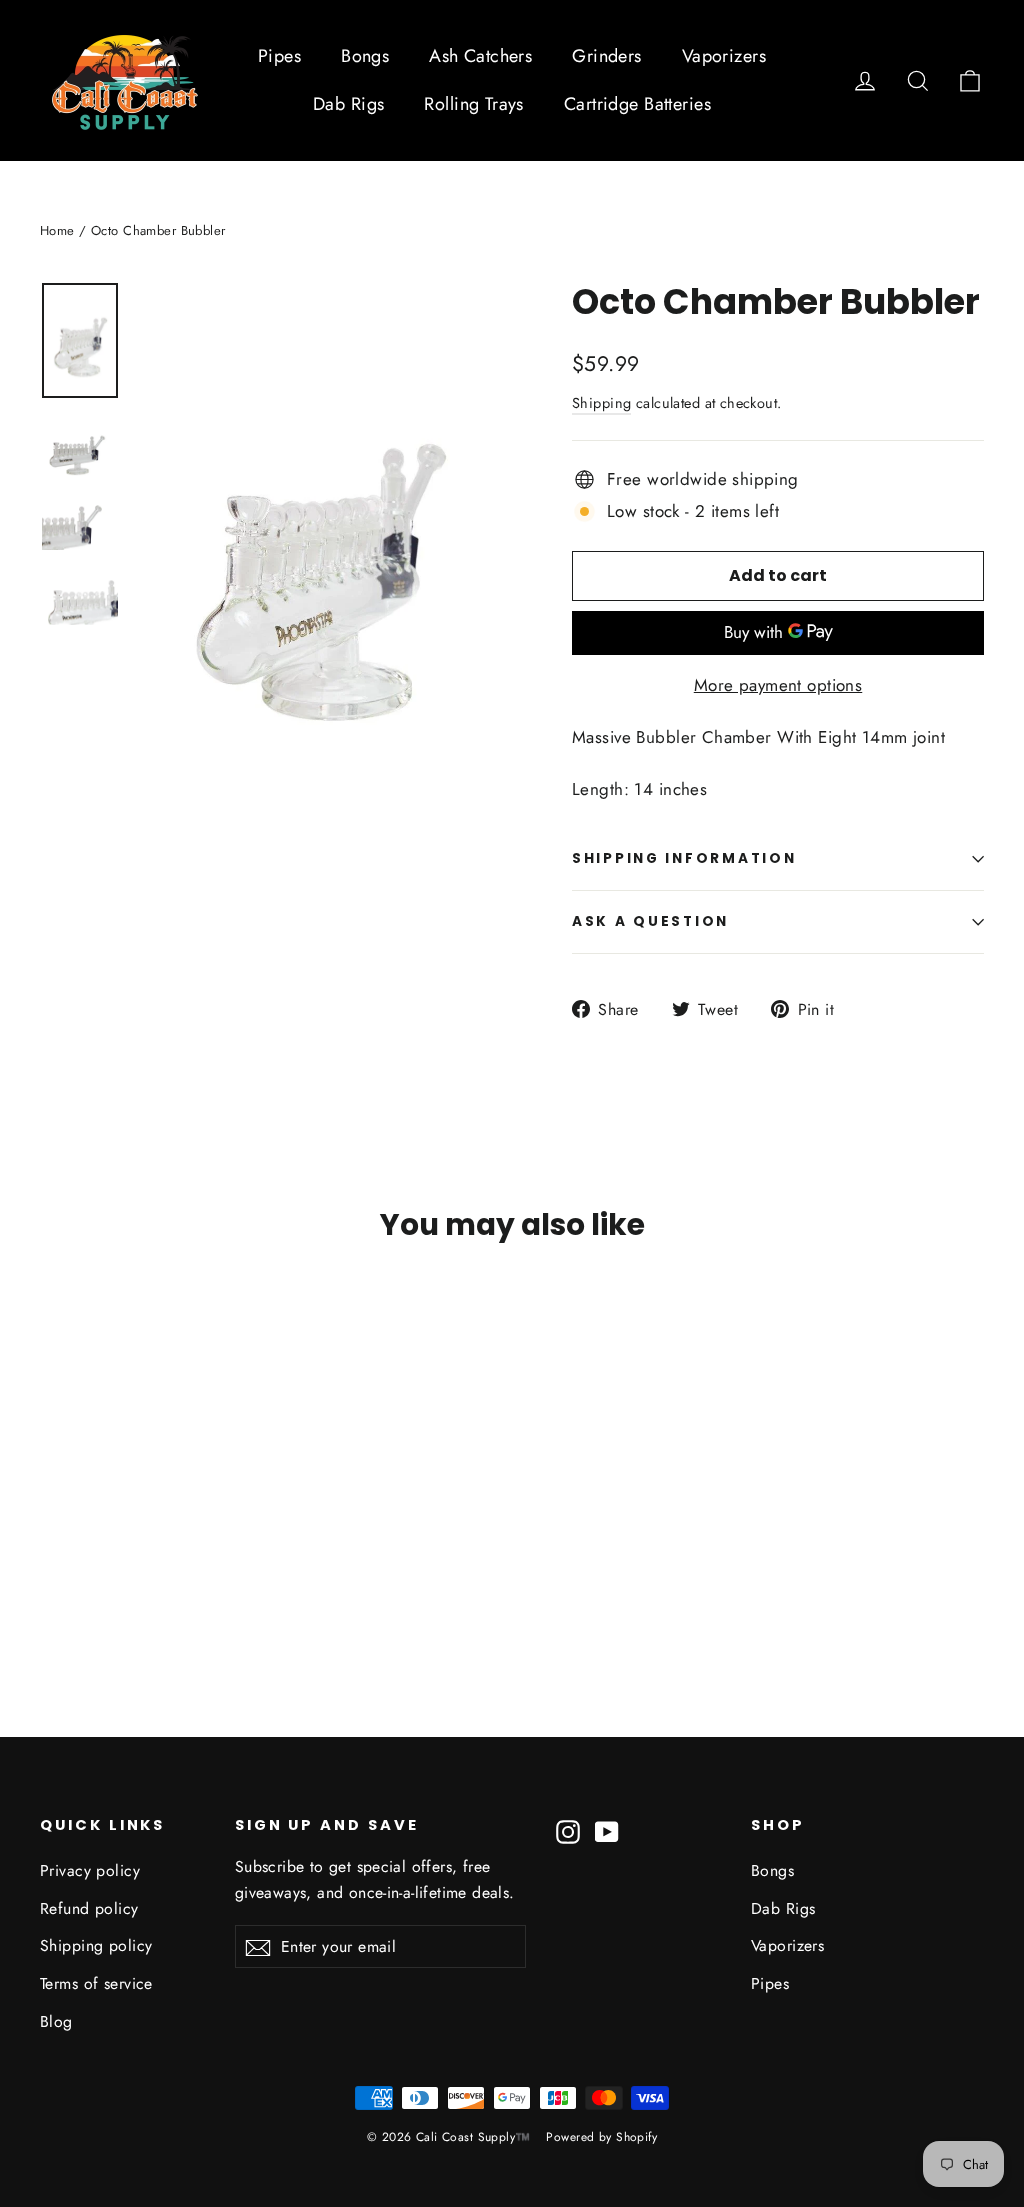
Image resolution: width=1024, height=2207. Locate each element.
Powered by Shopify (601, 2137)
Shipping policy (96, 1945)
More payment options (778, 685)
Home (57, 230)
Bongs (365, 56)
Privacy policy (90, 1870)
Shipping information (684, 858)
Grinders (606, 56)
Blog (56, 2021)
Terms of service (96, 1983)
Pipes (279, 56)
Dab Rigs (348, 104)
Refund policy (89, 1908)
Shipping (601, 403)
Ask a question (650, 921)
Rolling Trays (474, 104)
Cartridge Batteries (637, 104)
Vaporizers (724, 56)
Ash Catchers (480, 56)
